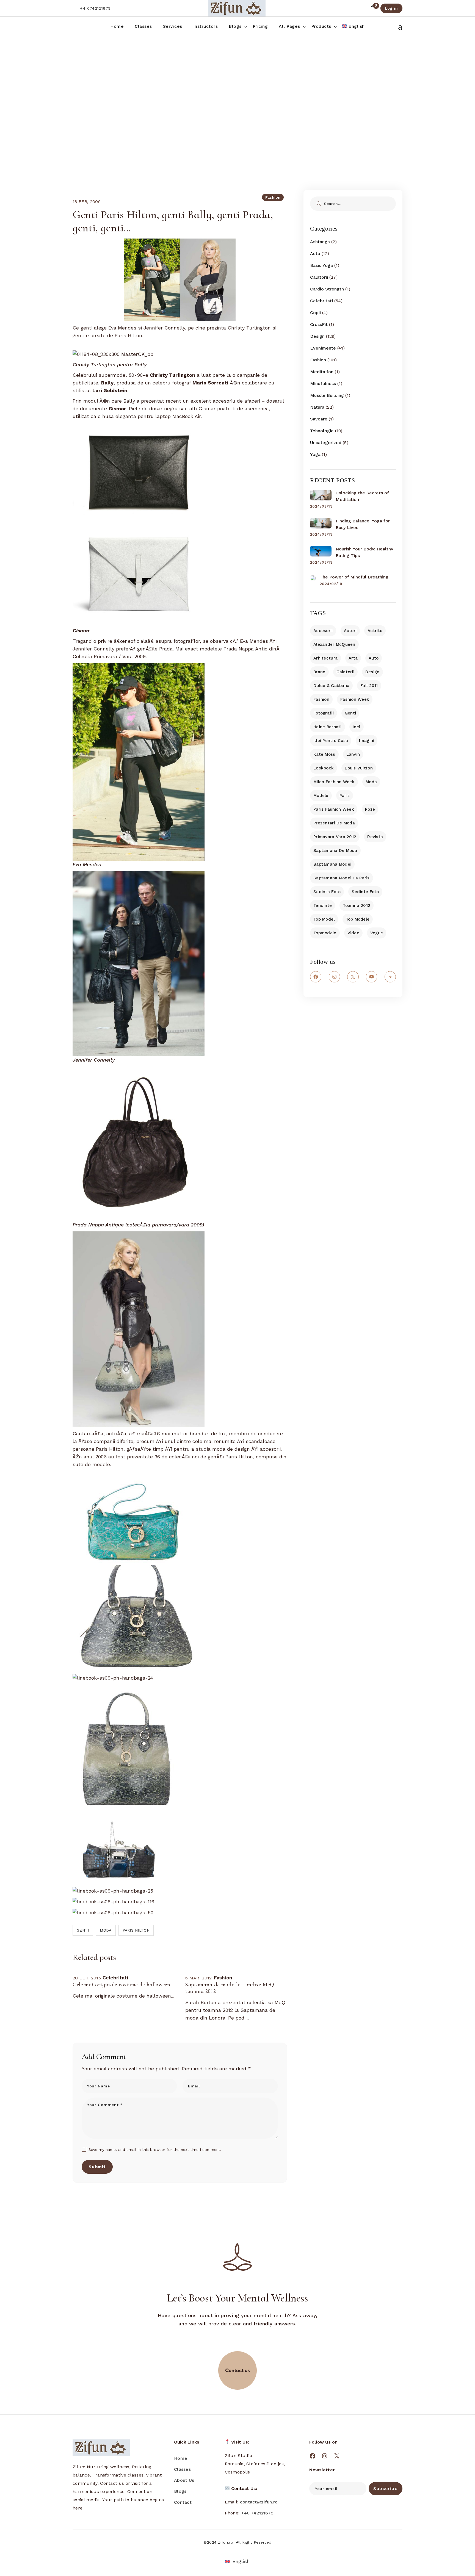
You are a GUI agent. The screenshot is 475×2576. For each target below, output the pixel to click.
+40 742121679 (257, 2513)
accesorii (323, 631)
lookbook (324, 768)
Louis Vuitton (359, 768)
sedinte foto (365, 892)
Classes (182, 2469)
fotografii (324, 713)
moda (106, 1930)
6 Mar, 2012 (199, 1978)
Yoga (315, 454)
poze (370, 809)
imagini (367, 741)
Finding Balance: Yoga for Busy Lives (363, 524)
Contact (183, 2502)
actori (350, 631)
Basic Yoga (321, 265)
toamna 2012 (357, 905)
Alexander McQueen (334, 644)
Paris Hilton (136, 1930)
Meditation (322, 372)
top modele (358, 919)
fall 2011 (369, 686)
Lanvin (353, 754)
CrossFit (319, 324)
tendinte (323, 905)
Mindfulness (323, 383)
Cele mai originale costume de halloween (121, 1985)
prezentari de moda (334, 823)
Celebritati (321, 301)
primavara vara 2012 (335, 837)
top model (324, 919)
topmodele (325, 933)
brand (319, 672)
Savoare (319, 419)
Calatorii (319, 277)
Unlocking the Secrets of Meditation (362, 496)
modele (321, 796)
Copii (315, 313)
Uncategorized (326, 443)
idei (357, 727)
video (353, 933)
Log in (391, 8)
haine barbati (328, 727)
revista (375, 837)
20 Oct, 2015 (87, 1978)
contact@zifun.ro (259, 2502)
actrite (375, 631)
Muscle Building (327, 395)
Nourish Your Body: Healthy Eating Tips (364, 552)
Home (181, 2458)
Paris (345, 796)
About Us (184, 2480)
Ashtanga (320, 242)
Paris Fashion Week (334, 809)
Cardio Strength (327, 289)
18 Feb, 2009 (87, 202)
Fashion (188, 83)
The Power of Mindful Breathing (354, 577)
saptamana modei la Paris (342, 878)
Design (317, 336)
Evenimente (323, 348)
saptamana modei (332, 864)
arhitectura (325, 658)
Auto (315, 254)
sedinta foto (327, 892)
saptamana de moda (335, 851)
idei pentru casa (331, 741)
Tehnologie (322, 431)
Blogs (180, 2491)
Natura (317, 407)
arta (353, 658)
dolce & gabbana (331, 686)
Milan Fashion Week (334, 782)
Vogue (377, 933)
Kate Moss (324, 754)
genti (83, 1930)
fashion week (355, 699)
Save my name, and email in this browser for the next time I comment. (155, 2150)
